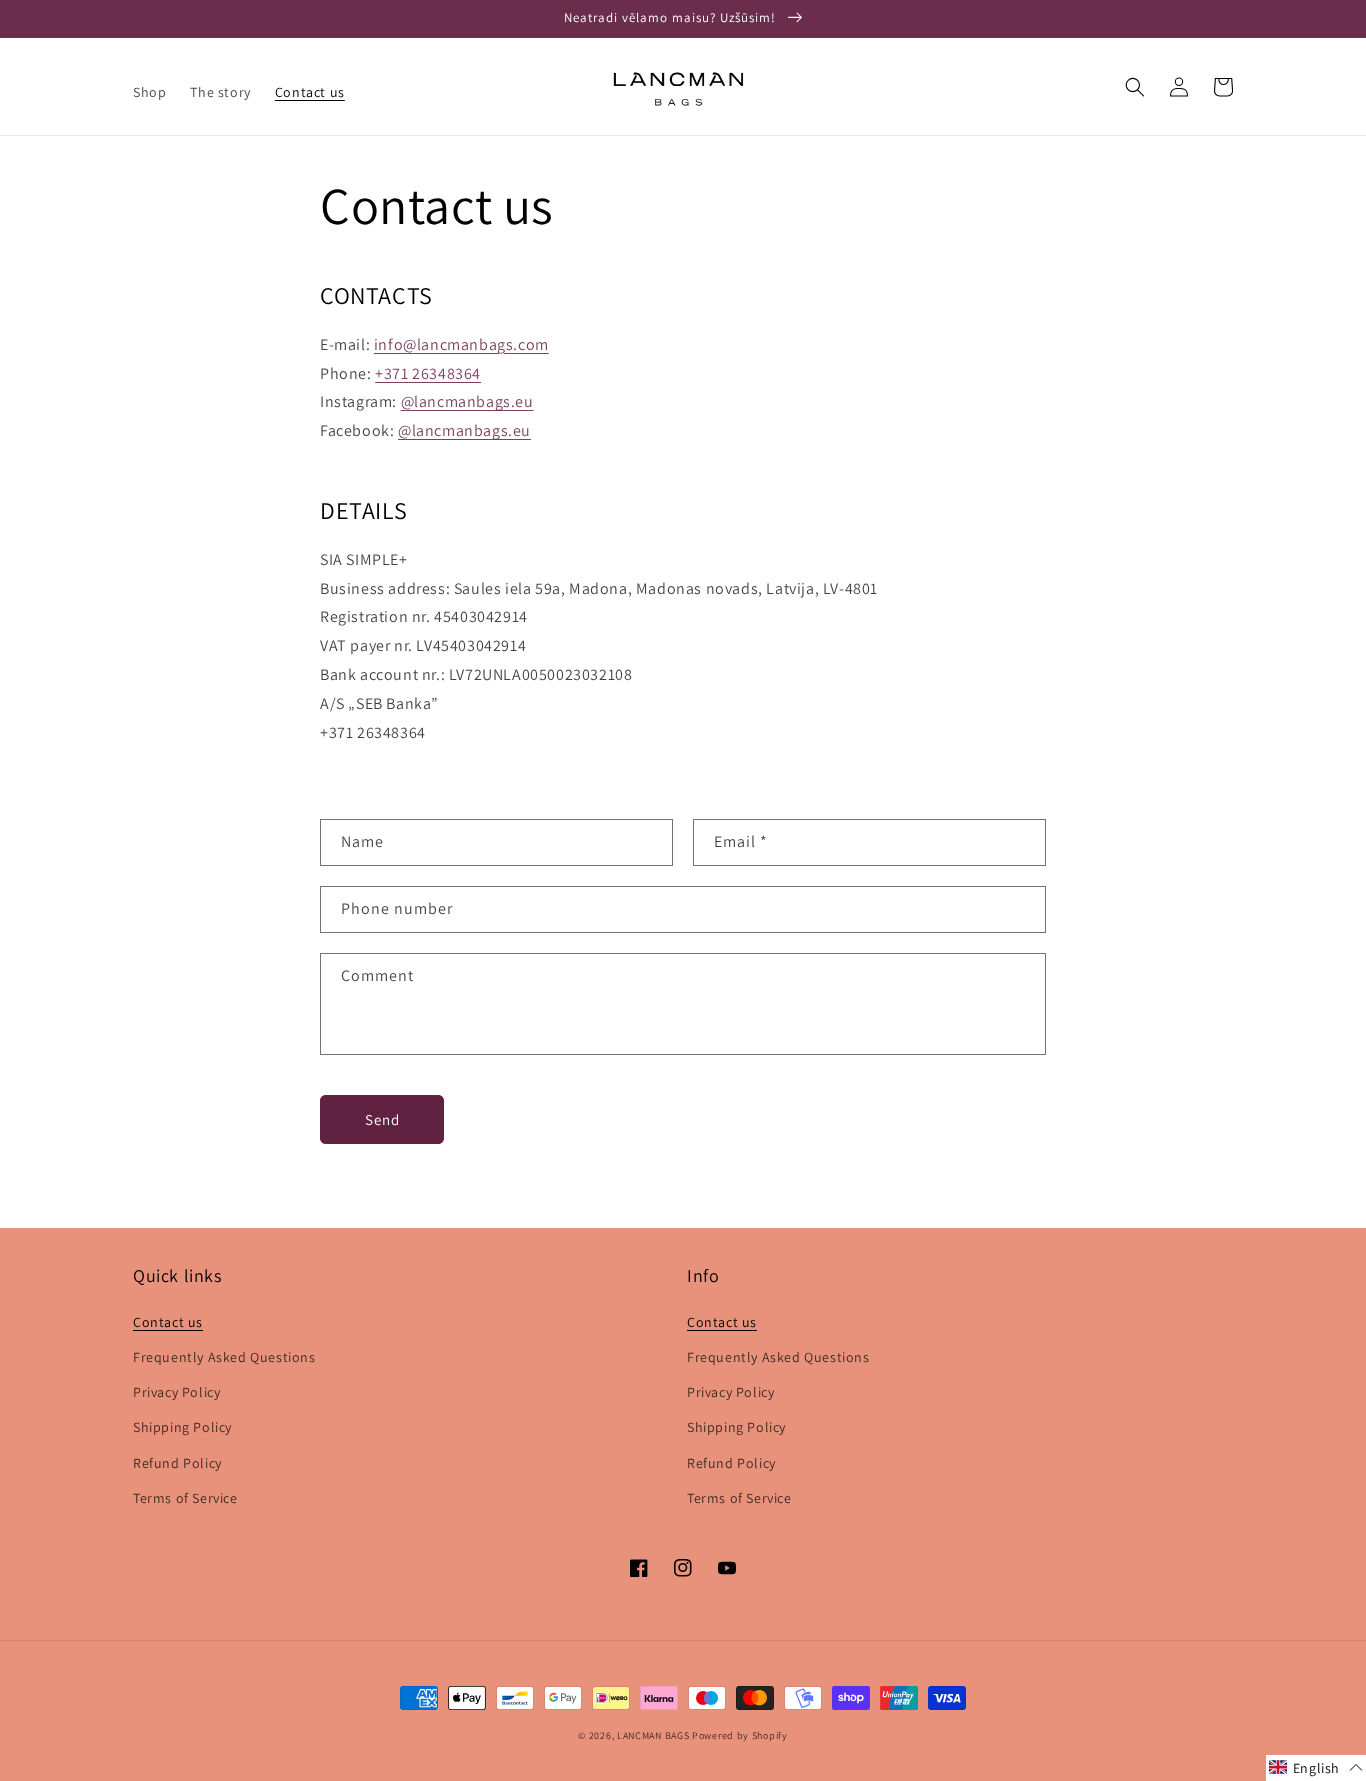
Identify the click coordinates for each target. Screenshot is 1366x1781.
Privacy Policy (176, 1392)
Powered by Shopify (740, 1735)
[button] (1135, 87)
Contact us (168, 1322)
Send (382, 1119)
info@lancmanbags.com (461, 344)
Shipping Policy (182, 1427)
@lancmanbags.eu (467, 401)
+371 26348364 (428, 373)
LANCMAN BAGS (653, 1735)
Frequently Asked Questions (224, 1357)
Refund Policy (177, 1463)
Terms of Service (185, 1498)
